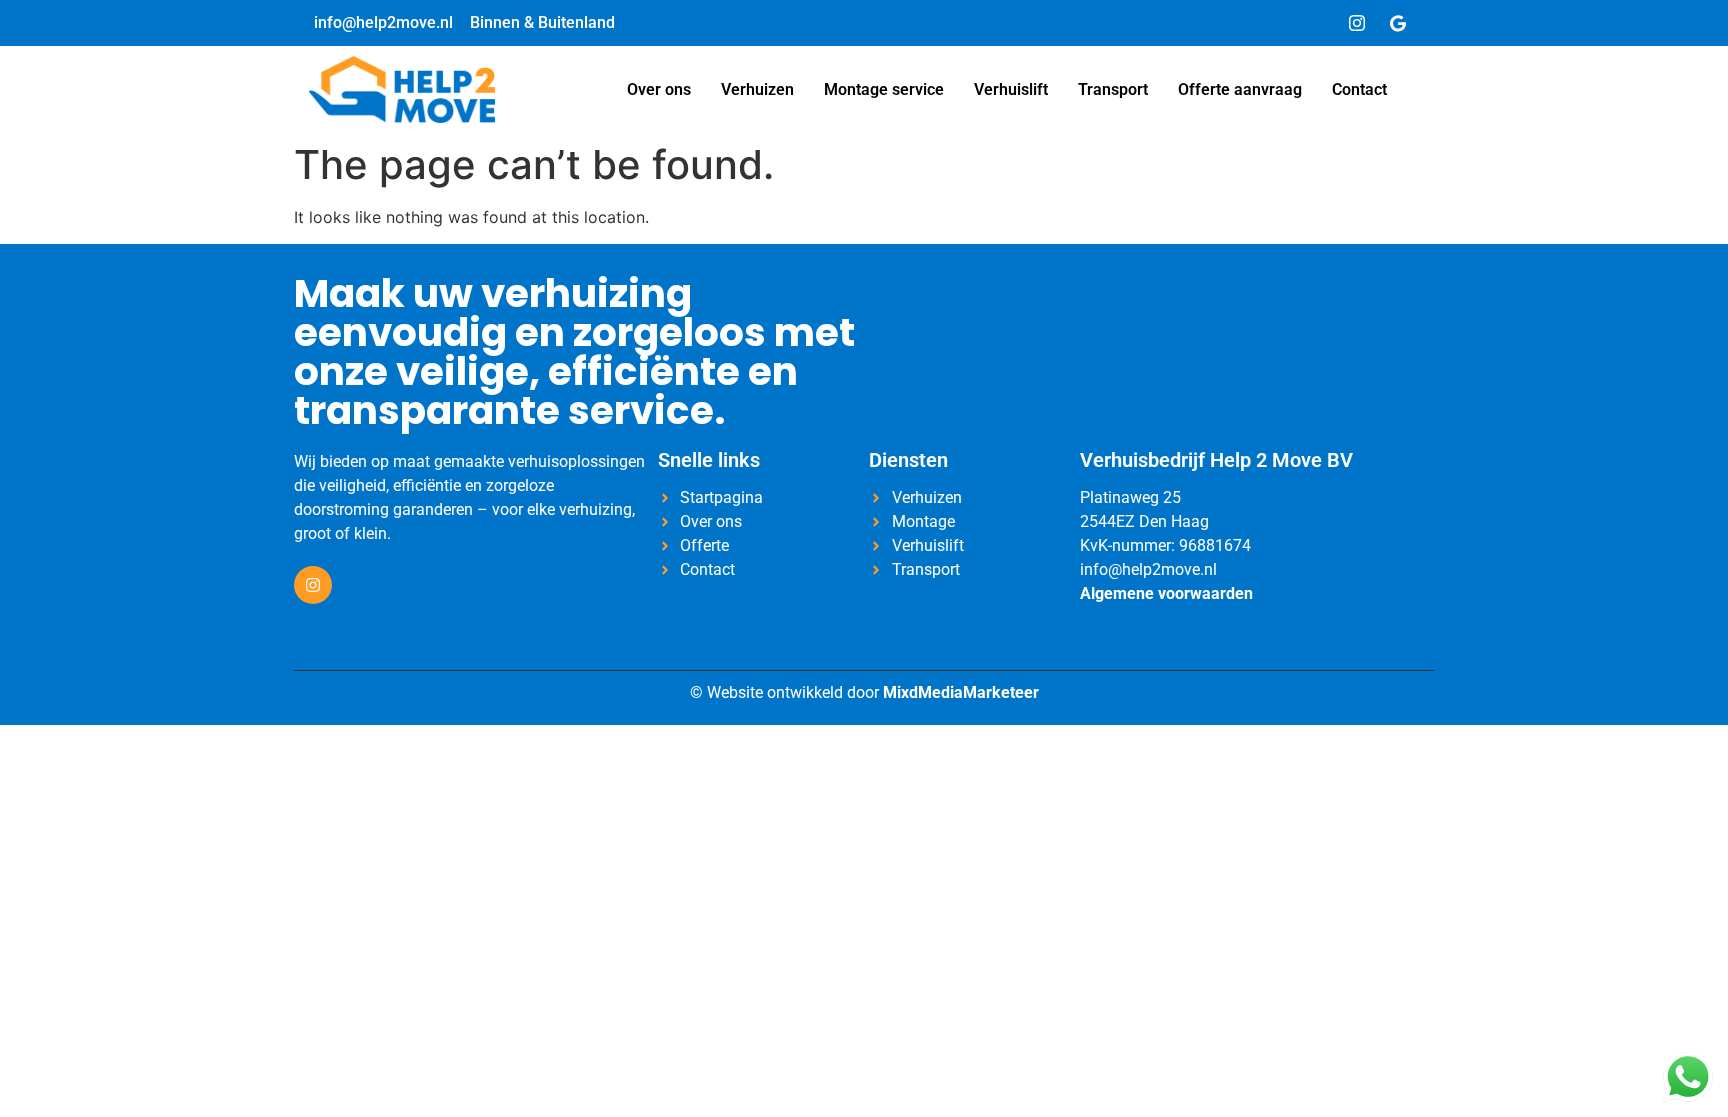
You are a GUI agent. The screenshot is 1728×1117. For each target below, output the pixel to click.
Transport (1113, 89)
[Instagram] (1357, 23)
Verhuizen (757, 89)
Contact (1359, 89)
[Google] (1398, 23)
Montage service (884, 89)
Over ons (659, 89)
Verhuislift (1011, 89)
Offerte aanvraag (1240, 89)
